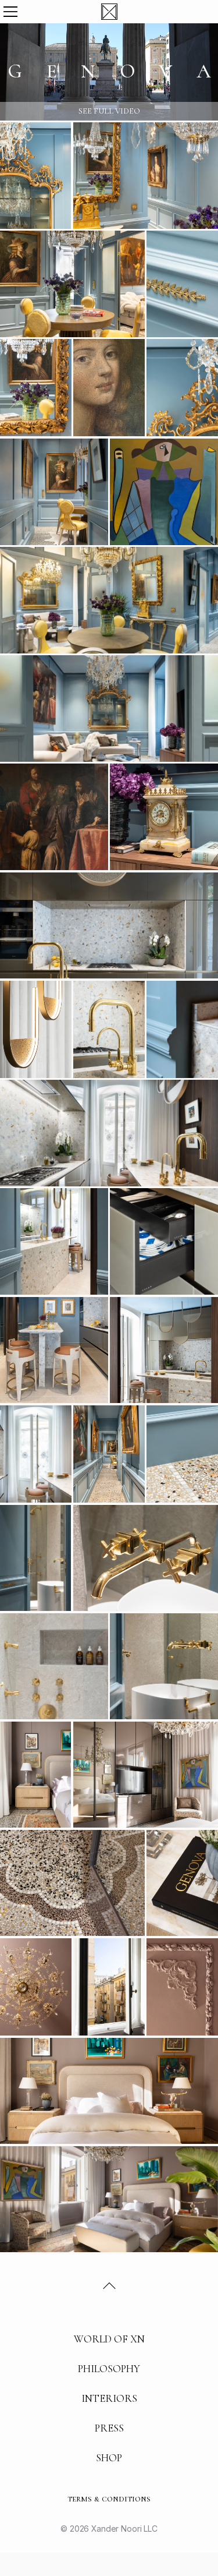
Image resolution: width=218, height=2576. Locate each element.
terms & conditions (109, 2499)
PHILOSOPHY (109, 2369)
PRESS (109, 2428)
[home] (109, 12)
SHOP (109, 2458)
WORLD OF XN (109, 2339)
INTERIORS (109, 2398)
